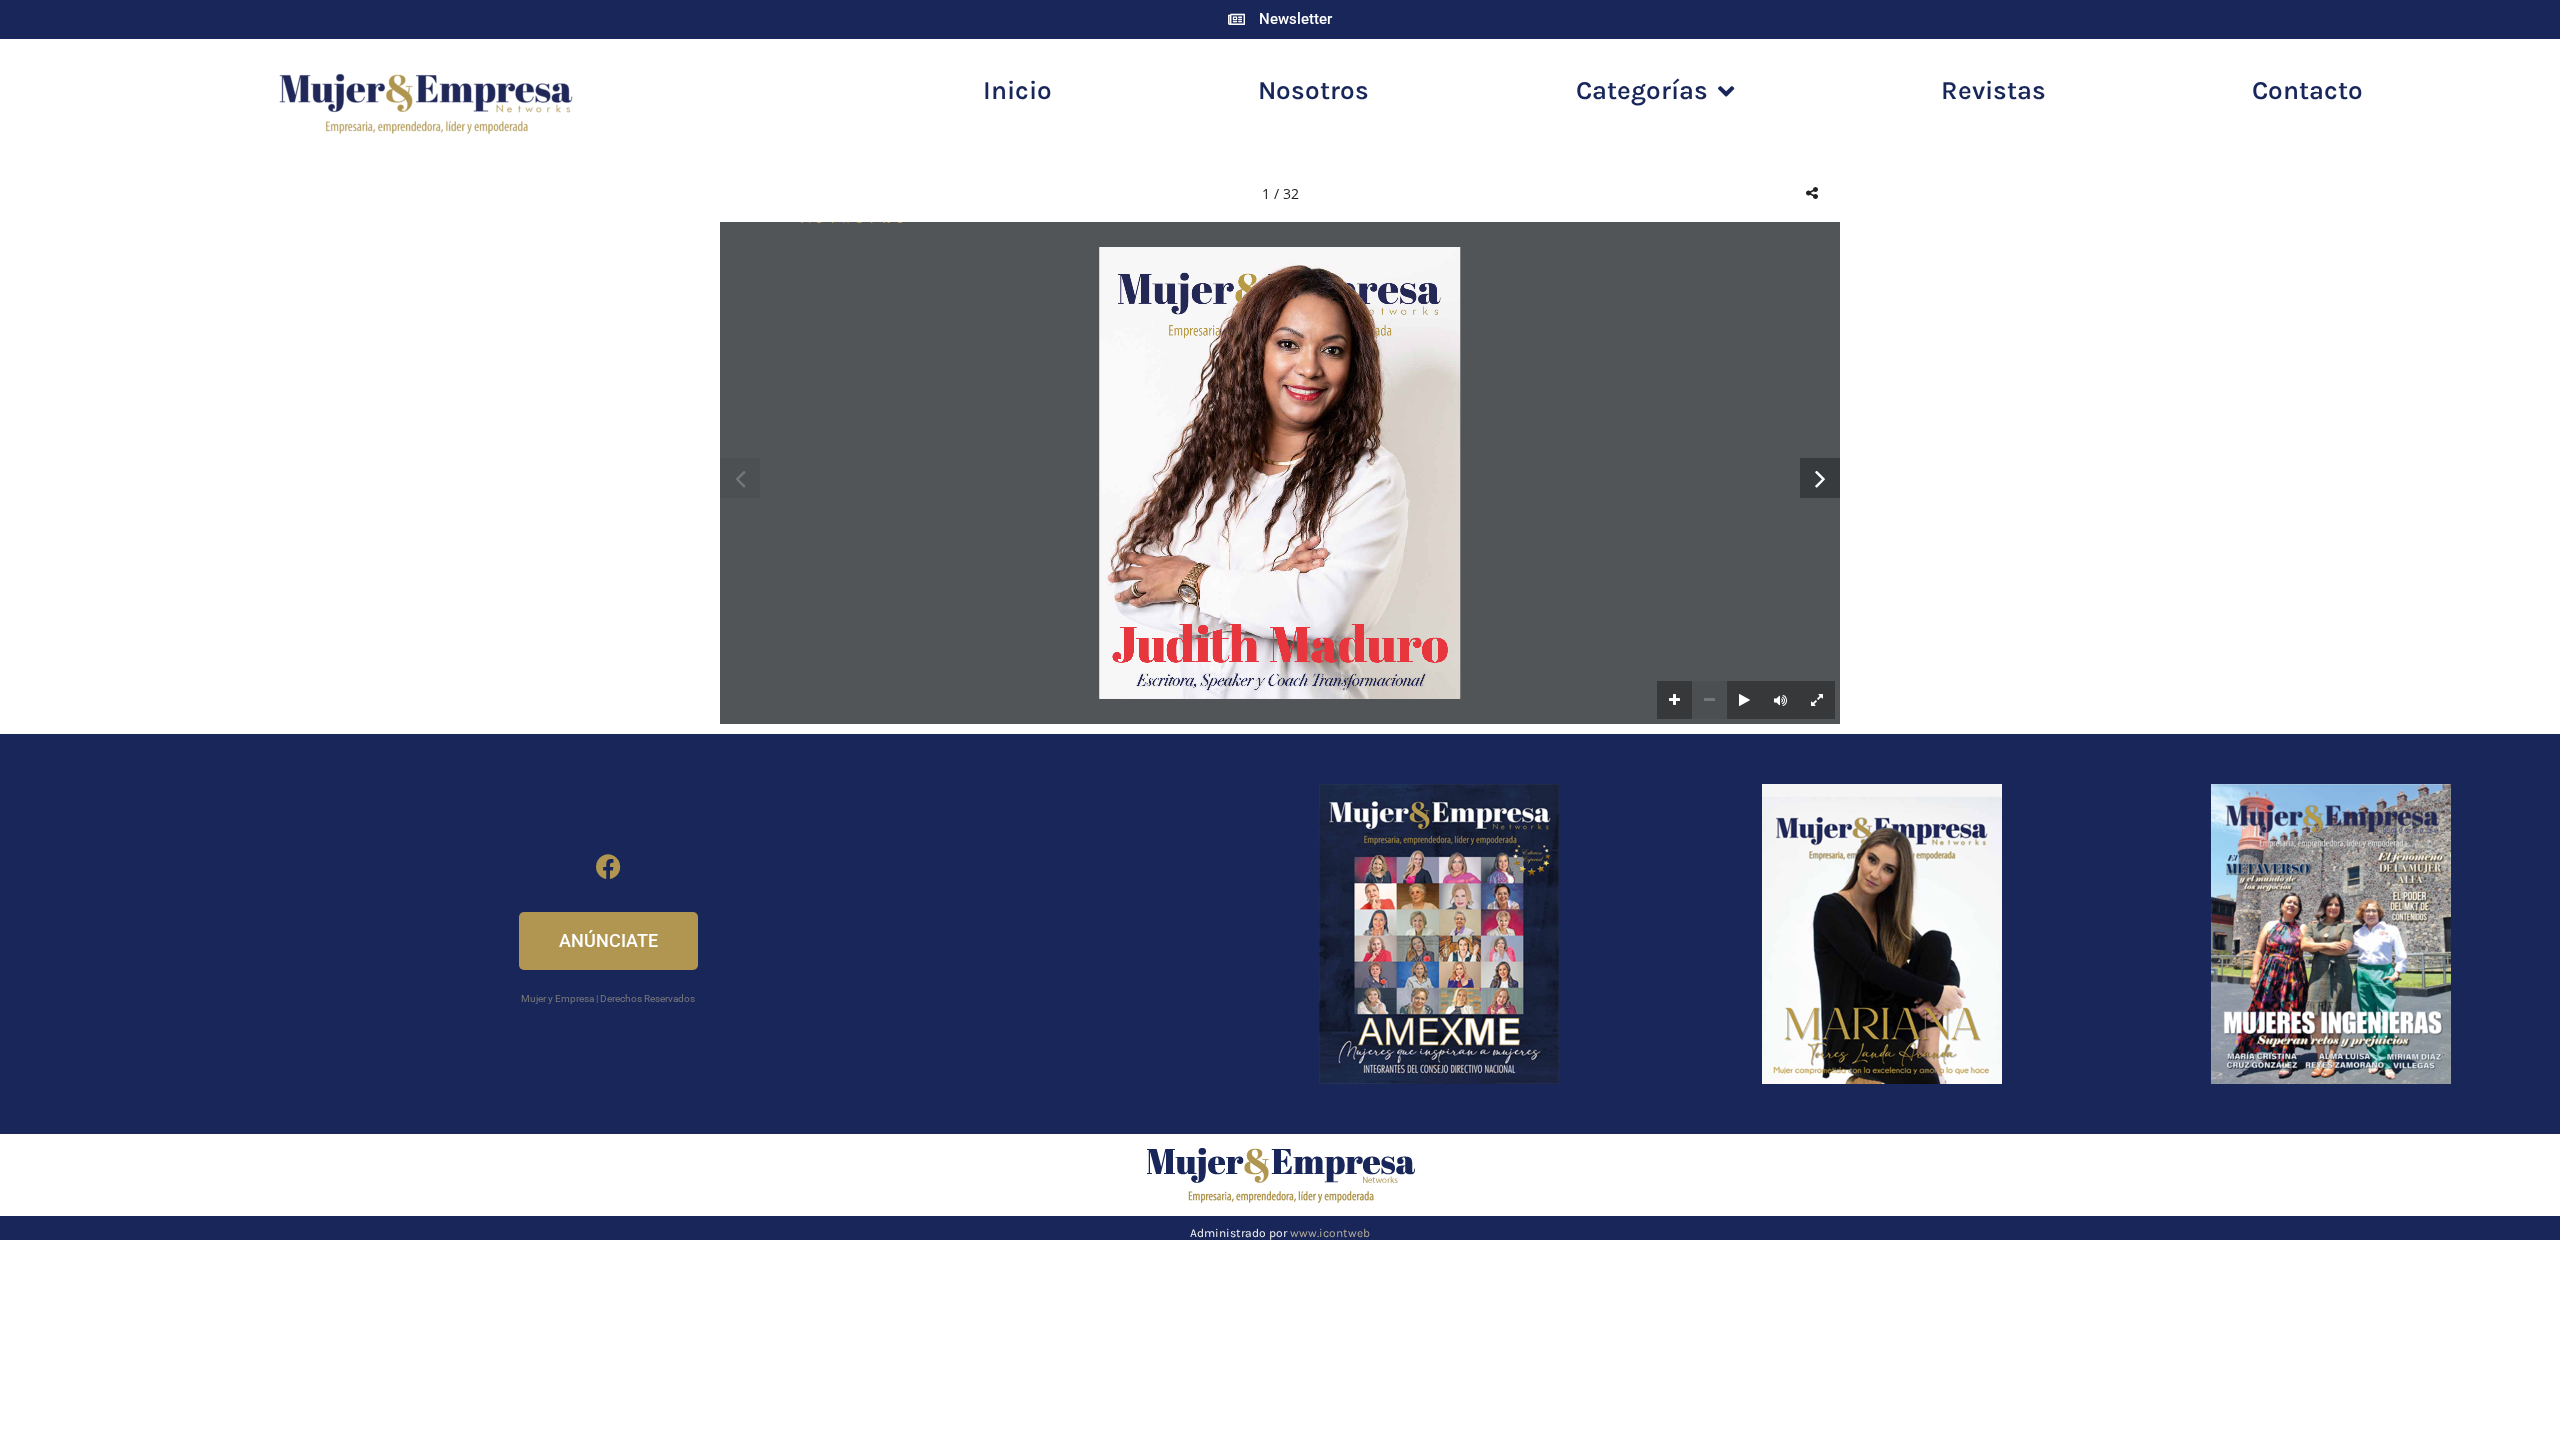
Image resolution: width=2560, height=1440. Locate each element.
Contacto (2307, 90)
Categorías (1642, 90)
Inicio (1017, 90)
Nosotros (1313, 90)
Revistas (1993, 90)
